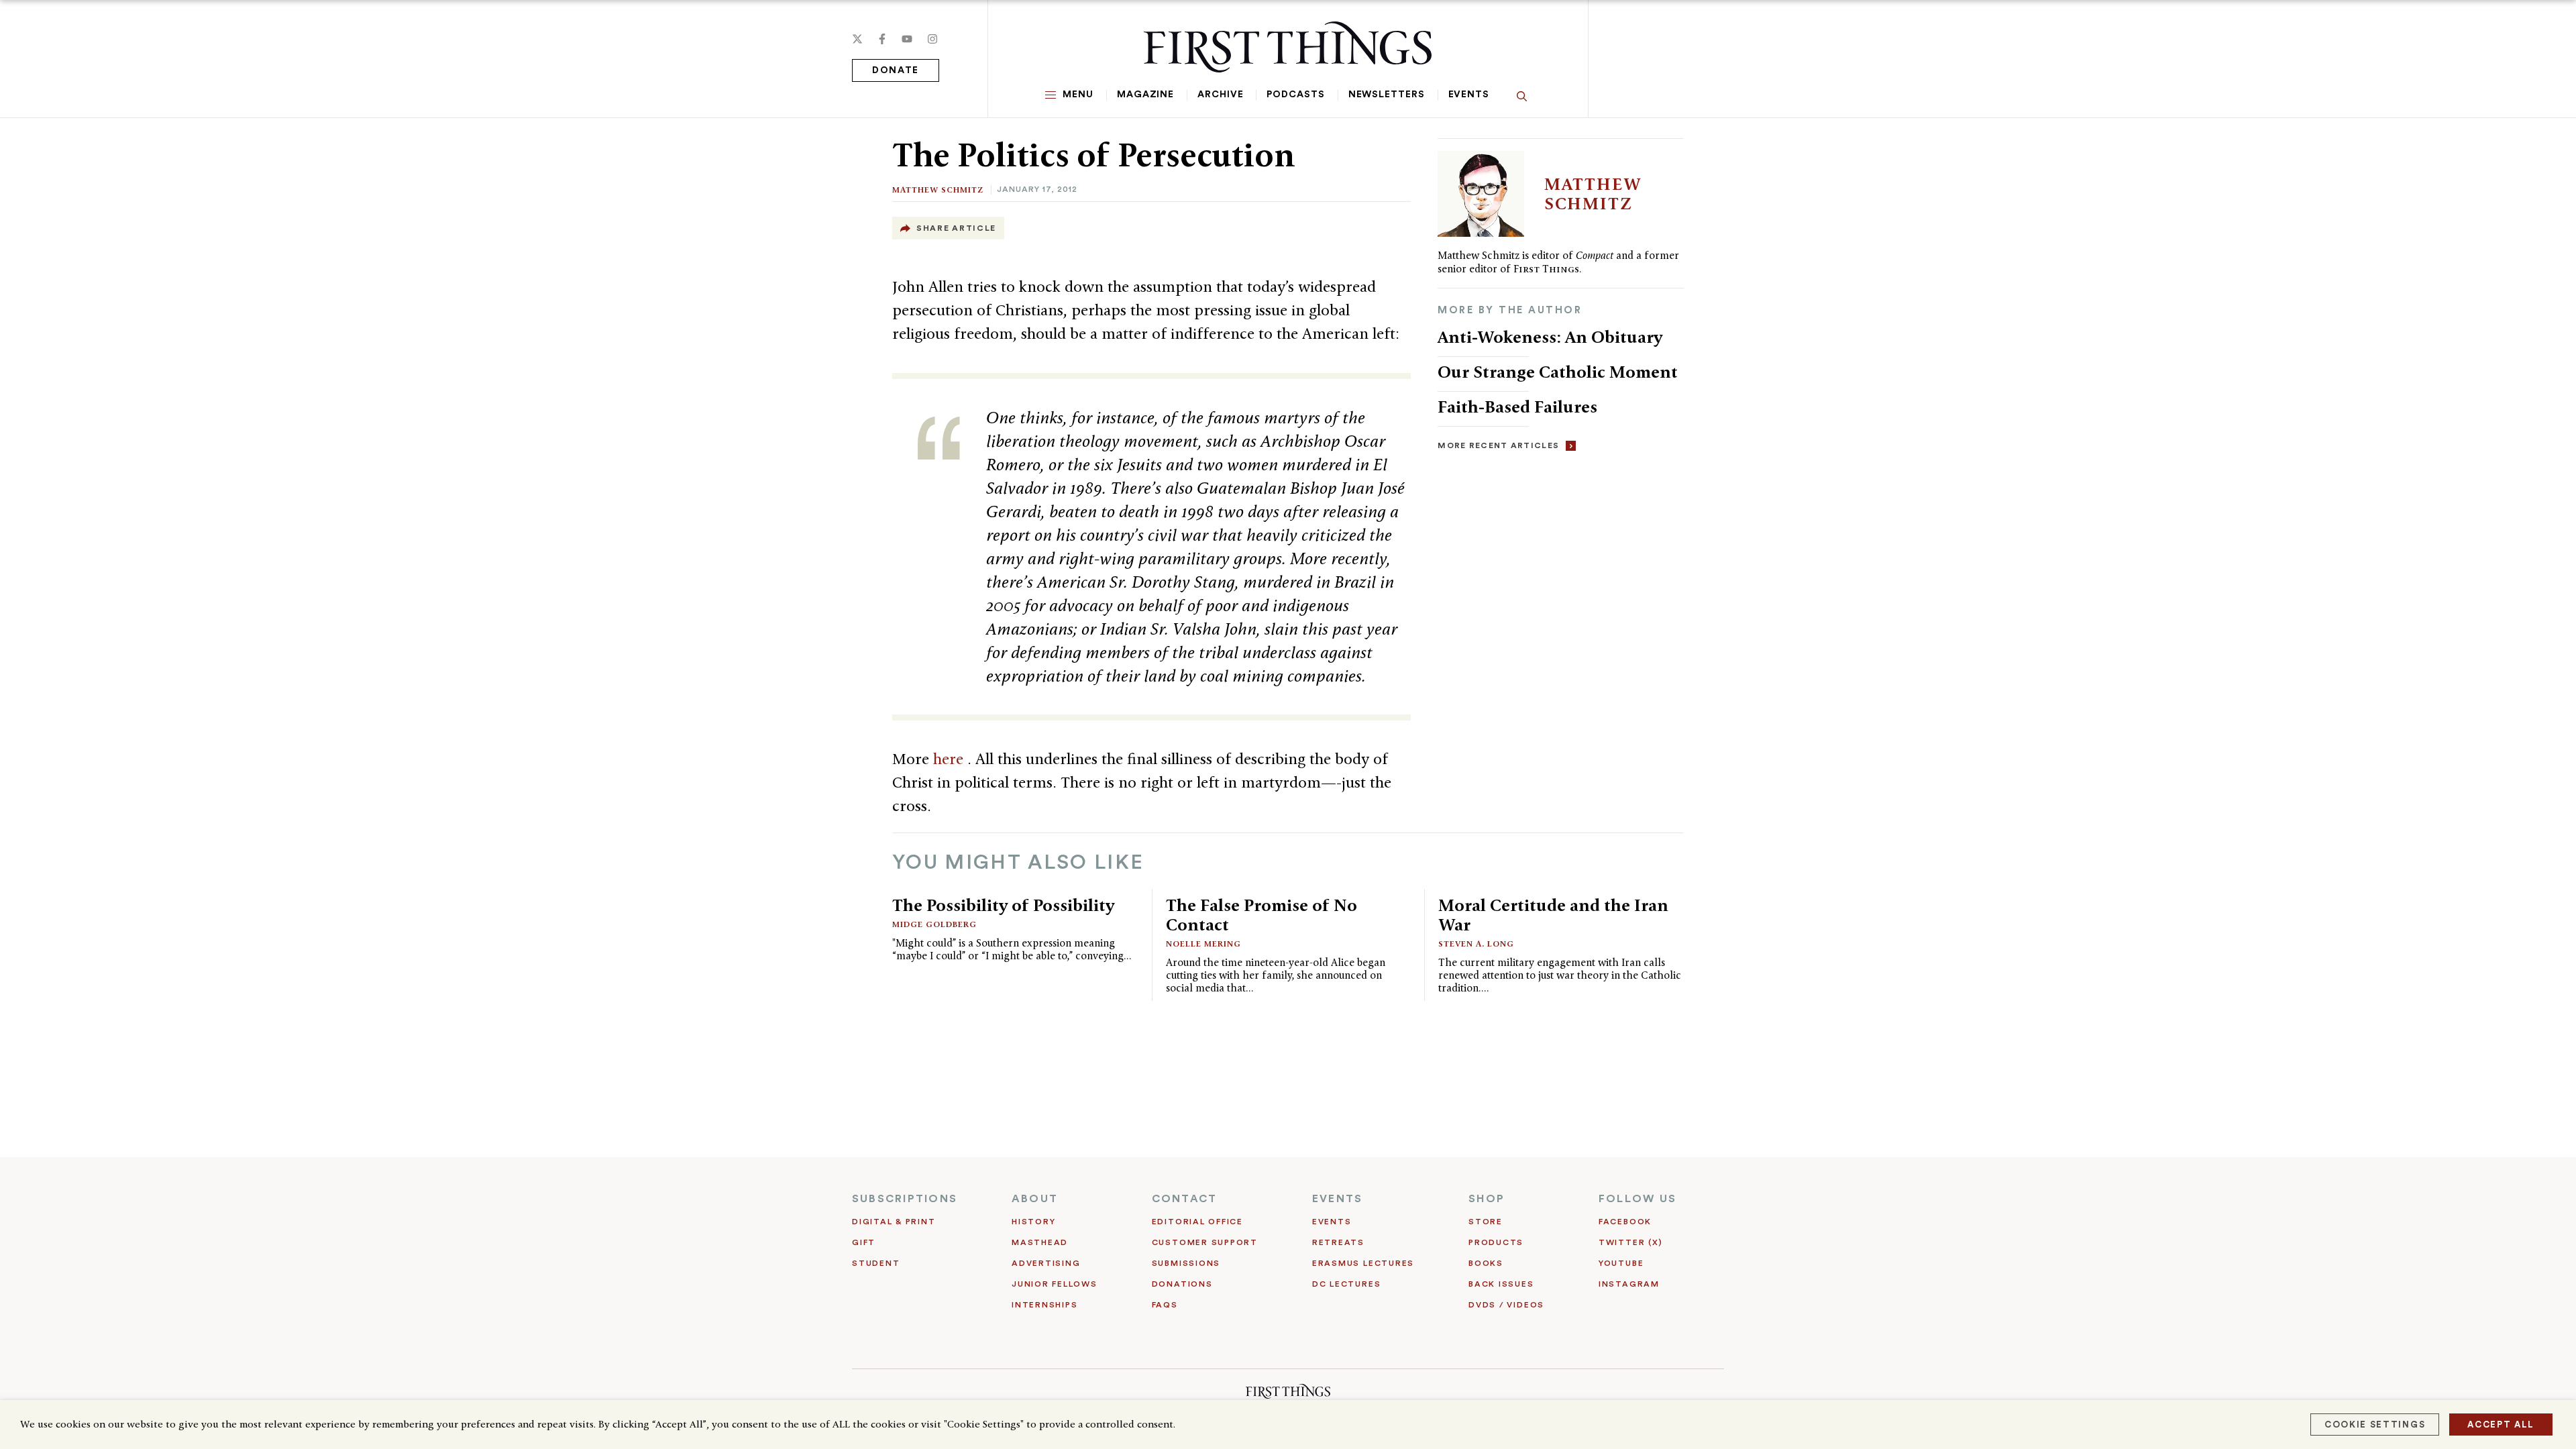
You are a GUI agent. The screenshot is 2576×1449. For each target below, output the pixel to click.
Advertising (1046, 1263)
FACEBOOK (1625, 1222)
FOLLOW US (1638, 1199)
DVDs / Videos (1506, 1305)
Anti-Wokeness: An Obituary (1550, 337)
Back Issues (1501, 1284)
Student (876, 1263)
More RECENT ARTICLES (1498, 445)
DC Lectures (1346, 1284)
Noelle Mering (1203, 944)
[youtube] (907, 39)
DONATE (896, 70)
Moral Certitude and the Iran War (1553, 915)
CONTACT (1185, 1199)
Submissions (1186, 1263)
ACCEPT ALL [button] (2501, 1425)
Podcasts (1295, 95)
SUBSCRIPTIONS (905, 1199)
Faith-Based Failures (1517, 407)
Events (1469, 95)
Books (1486, 1263)
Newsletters (1387, 95)
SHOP (1487, 1199)
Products (1496, 1242)
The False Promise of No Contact (1262, 915)
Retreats (1338, 1242)
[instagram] (932, 39)
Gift (864, 1242)
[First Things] (1288, 47)
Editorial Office (1197, 1222)
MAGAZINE (1145, 95)
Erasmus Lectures (1363, 1263)
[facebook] (882, 39)
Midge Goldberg (934, 924)
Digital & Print (894, 1222)
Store (1486, 1222)
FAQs (1165, 1305)
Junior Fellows (1055, 1284)
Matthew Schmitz (938, 190)
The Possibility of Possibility (1003, 905)
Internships (1044, 1305)
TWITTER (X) (1630, 1242)
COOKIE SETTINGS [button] (2375, 1425)
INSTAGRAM (1629, 1284)
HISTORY (1033, 1222)
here (950, 759)
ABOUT (1035, 1199)
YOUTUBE (1621, 1263)
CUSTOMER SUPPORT (1205, 1242)
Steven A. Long (1476, 944)
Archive (1220, 95)
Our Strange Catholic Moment (1560, 372)
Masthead (1040, 1242)
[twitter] (857, 39)
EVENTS (1337, 1199)
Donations (1182, 1284)
